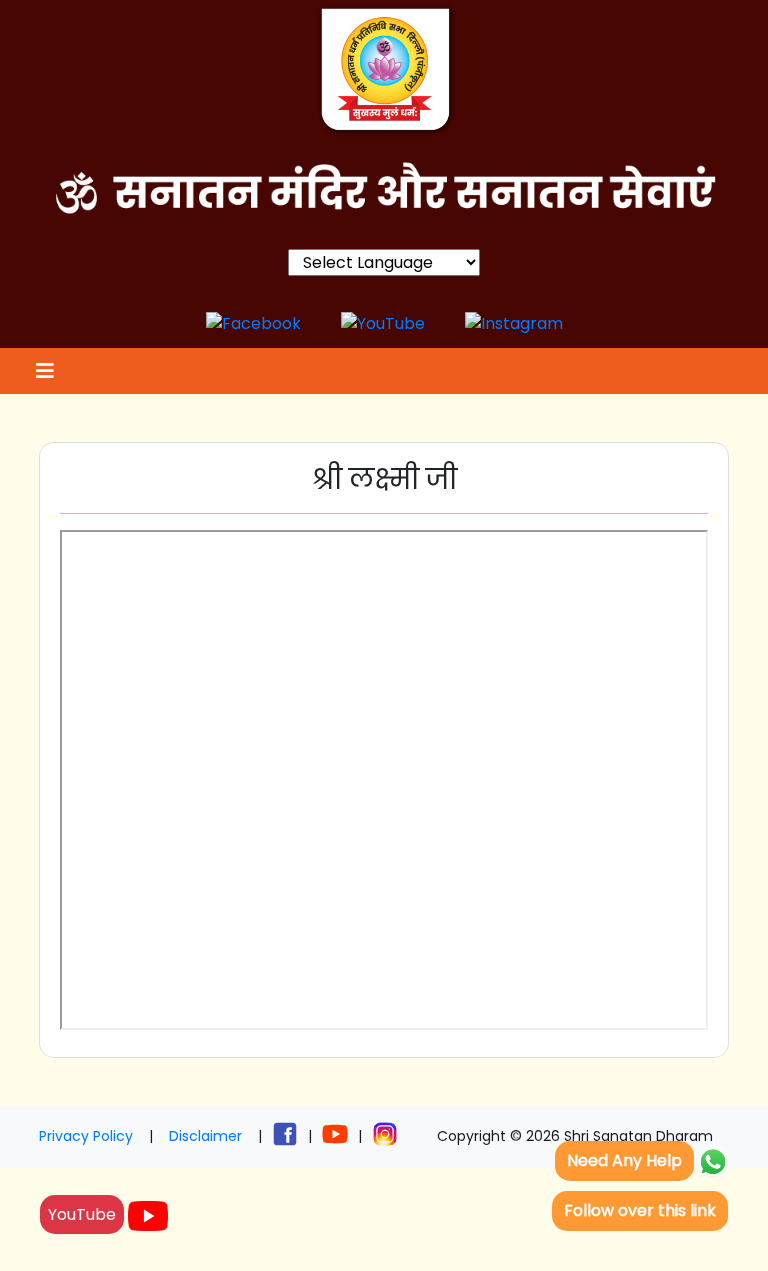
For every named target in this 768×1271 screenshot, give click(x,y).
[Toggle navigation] (41, 371)
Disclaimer (205, 1136)
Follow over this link (640, 1210)
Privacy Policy (86, 1136)
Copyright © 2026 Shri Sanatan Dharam (575, 1136)
